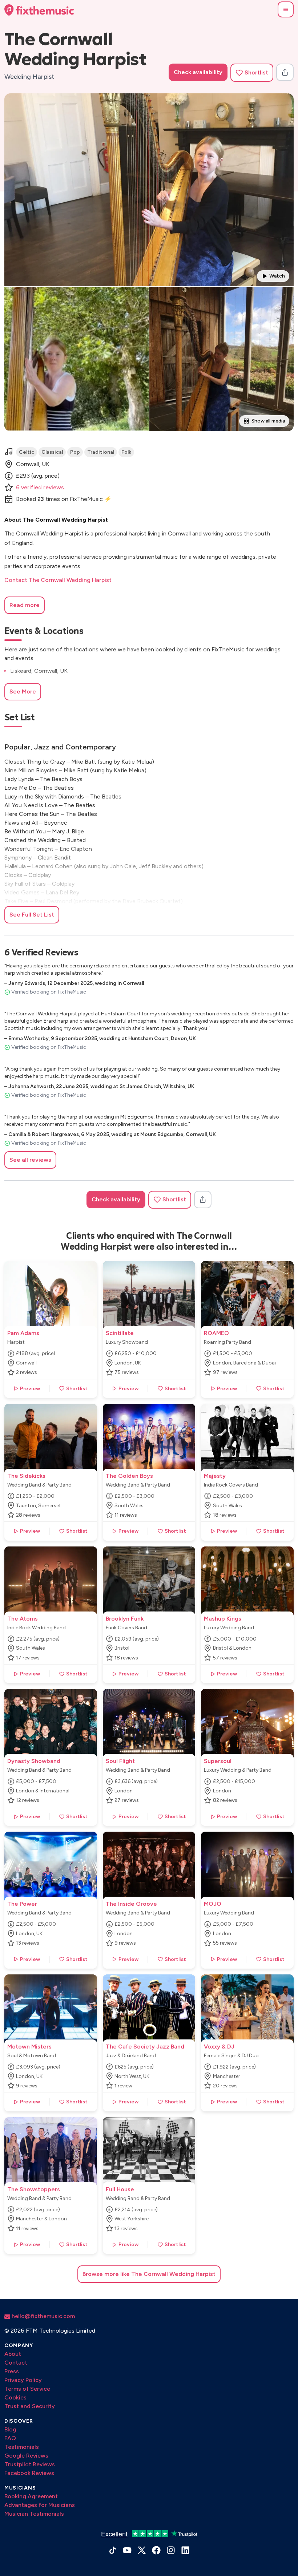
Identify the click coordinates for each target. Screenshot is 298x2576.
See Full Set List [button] (32, 915)
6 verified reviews (40, 487)
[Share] (285, 72)
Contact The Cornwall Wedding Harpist (58, 580)
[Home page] (39, 10)
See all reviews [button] (30, 1160)
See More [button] (23, 691)
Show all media (268, 421)
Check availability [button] (198, 72)
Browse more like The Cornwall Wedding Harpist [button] (149, 2274)
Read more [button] (25, 605)
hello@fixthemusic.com (43, 2316)
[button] (286, 9)
